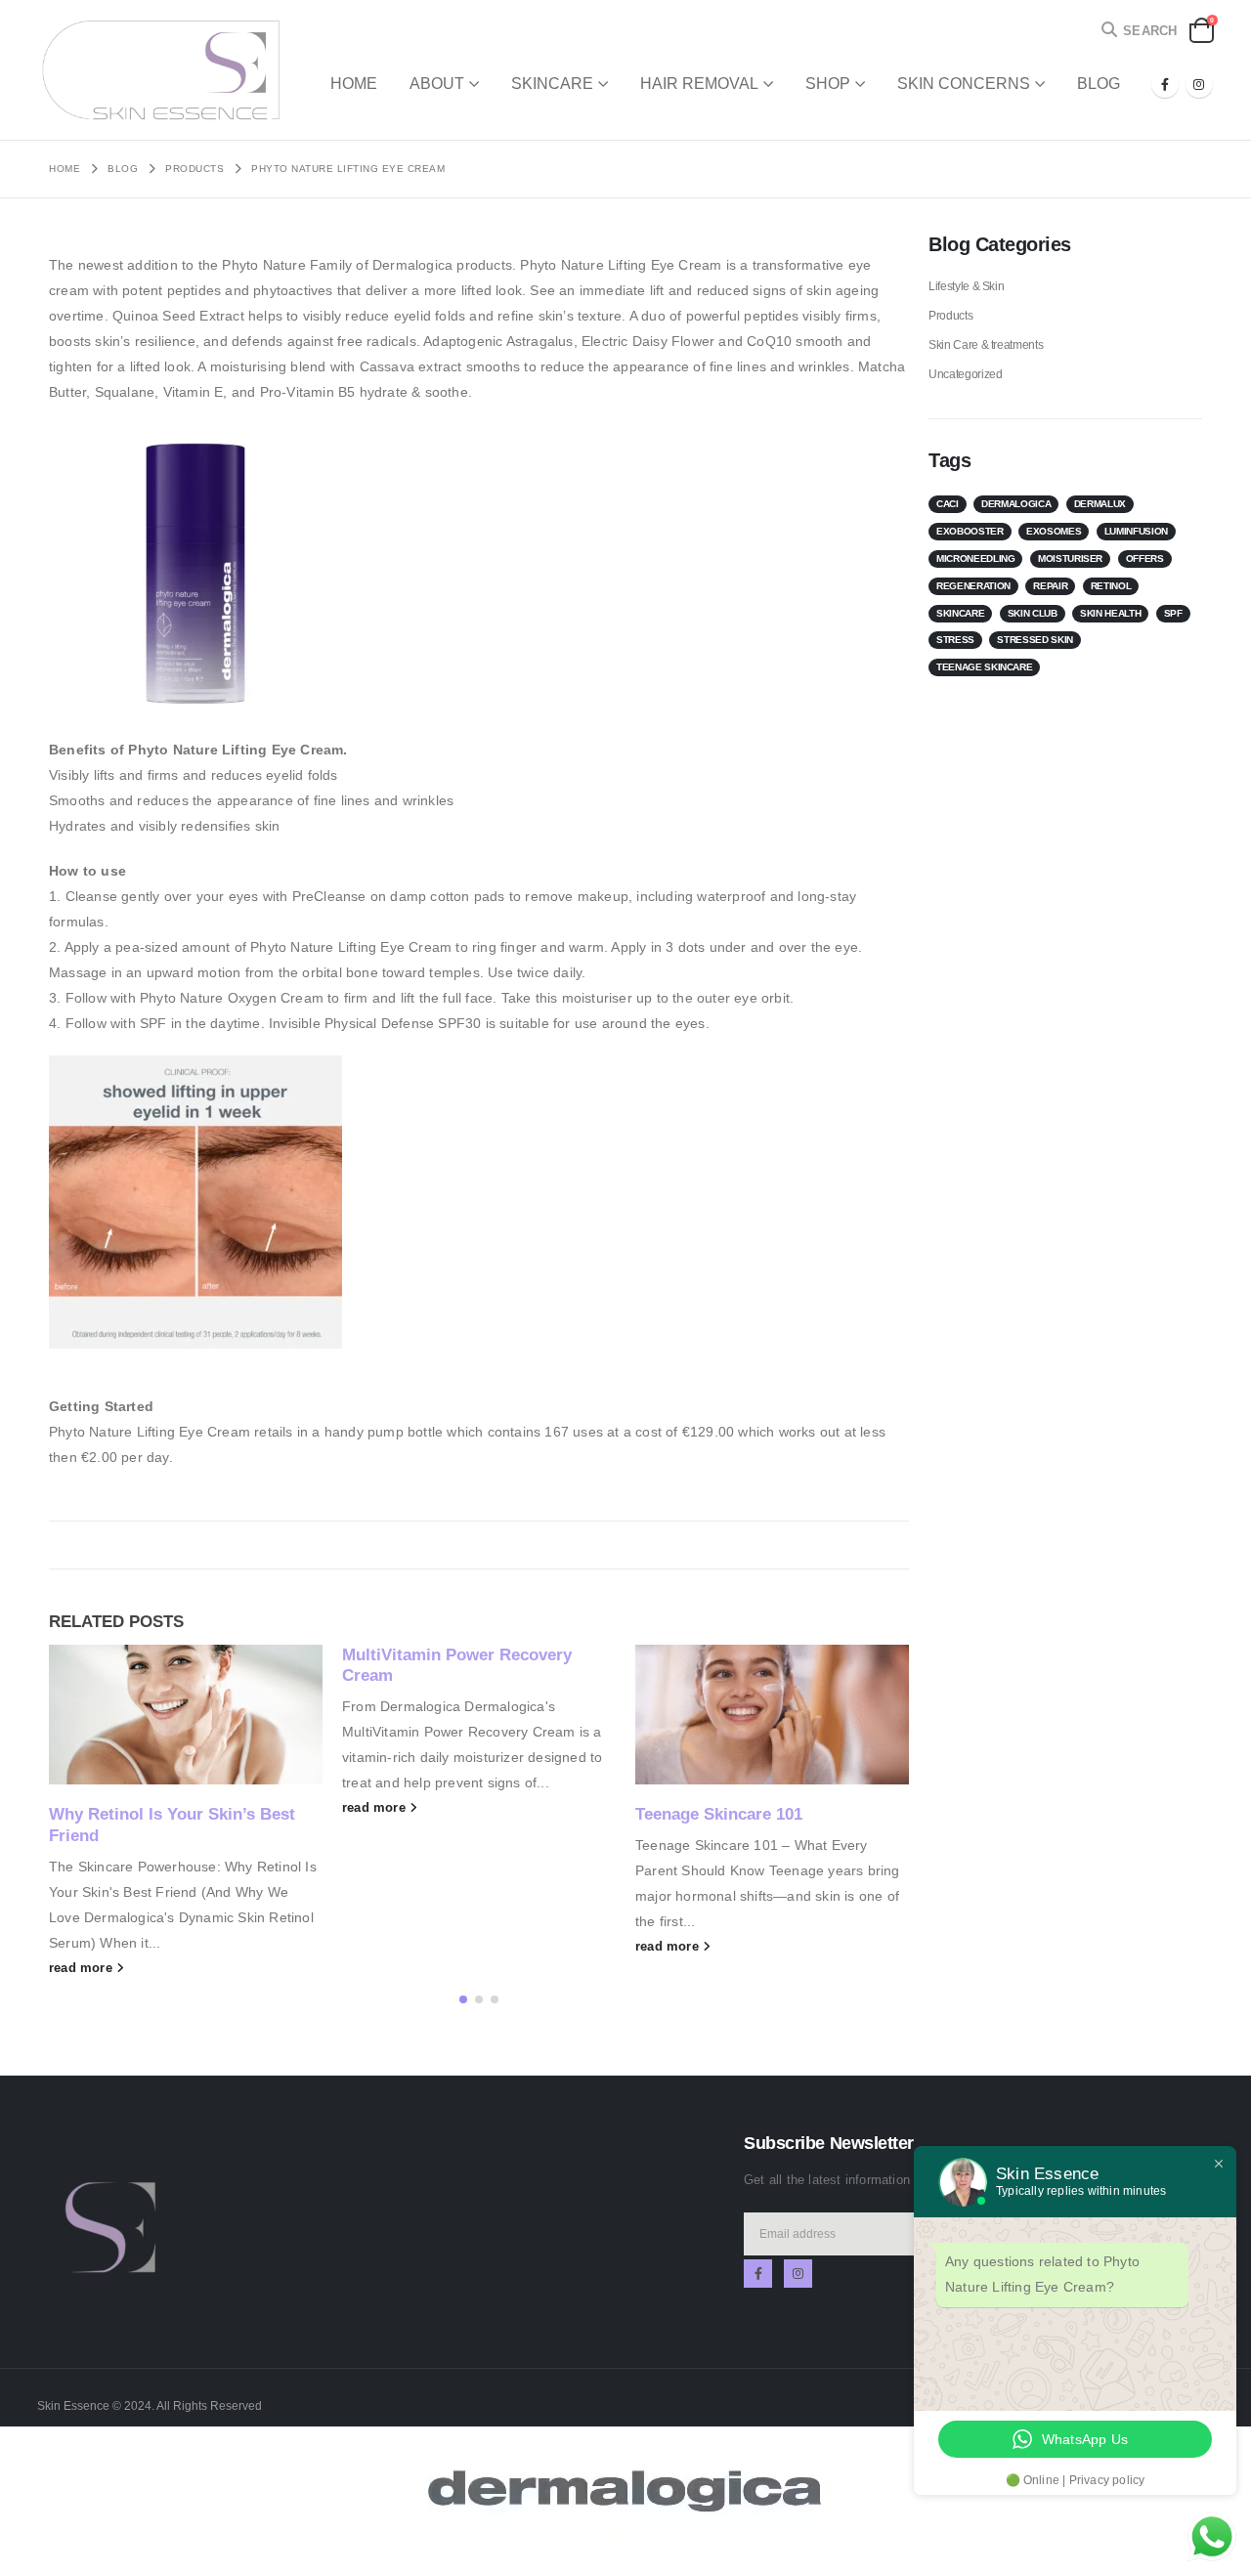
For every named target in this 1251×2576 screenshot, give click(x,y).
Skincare (552, 84)
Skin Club (1033, 613)
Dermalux (1100, 504)
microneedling (975, 558)
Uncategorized (965, 374)
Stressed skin (1035, 640)
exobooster (970, 531)
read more (83, 1968)
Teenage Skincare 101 (719, 1814)
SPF (1173, 613)
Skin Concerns (964, 84)
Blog (1099, 84)
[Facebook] (1165, 84)
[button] (1138, 31)
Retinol (1111, 586)
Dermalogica (1016, 504)
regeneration (973, 586)
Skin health (1110, 613)
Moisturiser (1070, 558)
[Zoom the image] (110, 2165)
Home (354, 84)
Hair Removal (699, 84)
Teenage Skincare (984, 667)
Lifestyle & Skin (966, 286)
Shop (828, 84)
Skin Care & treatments (986, 345)
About (437, 84)
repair (1050, 586)
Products (950, 316)
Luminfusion (1136, 531)
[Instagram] (1199, 84)
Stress (955, 640)
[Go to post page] (186, 1715)
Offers (1145, 558)
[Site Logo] (159, 70)
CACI (948, 504)
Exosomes (1054, 531)
